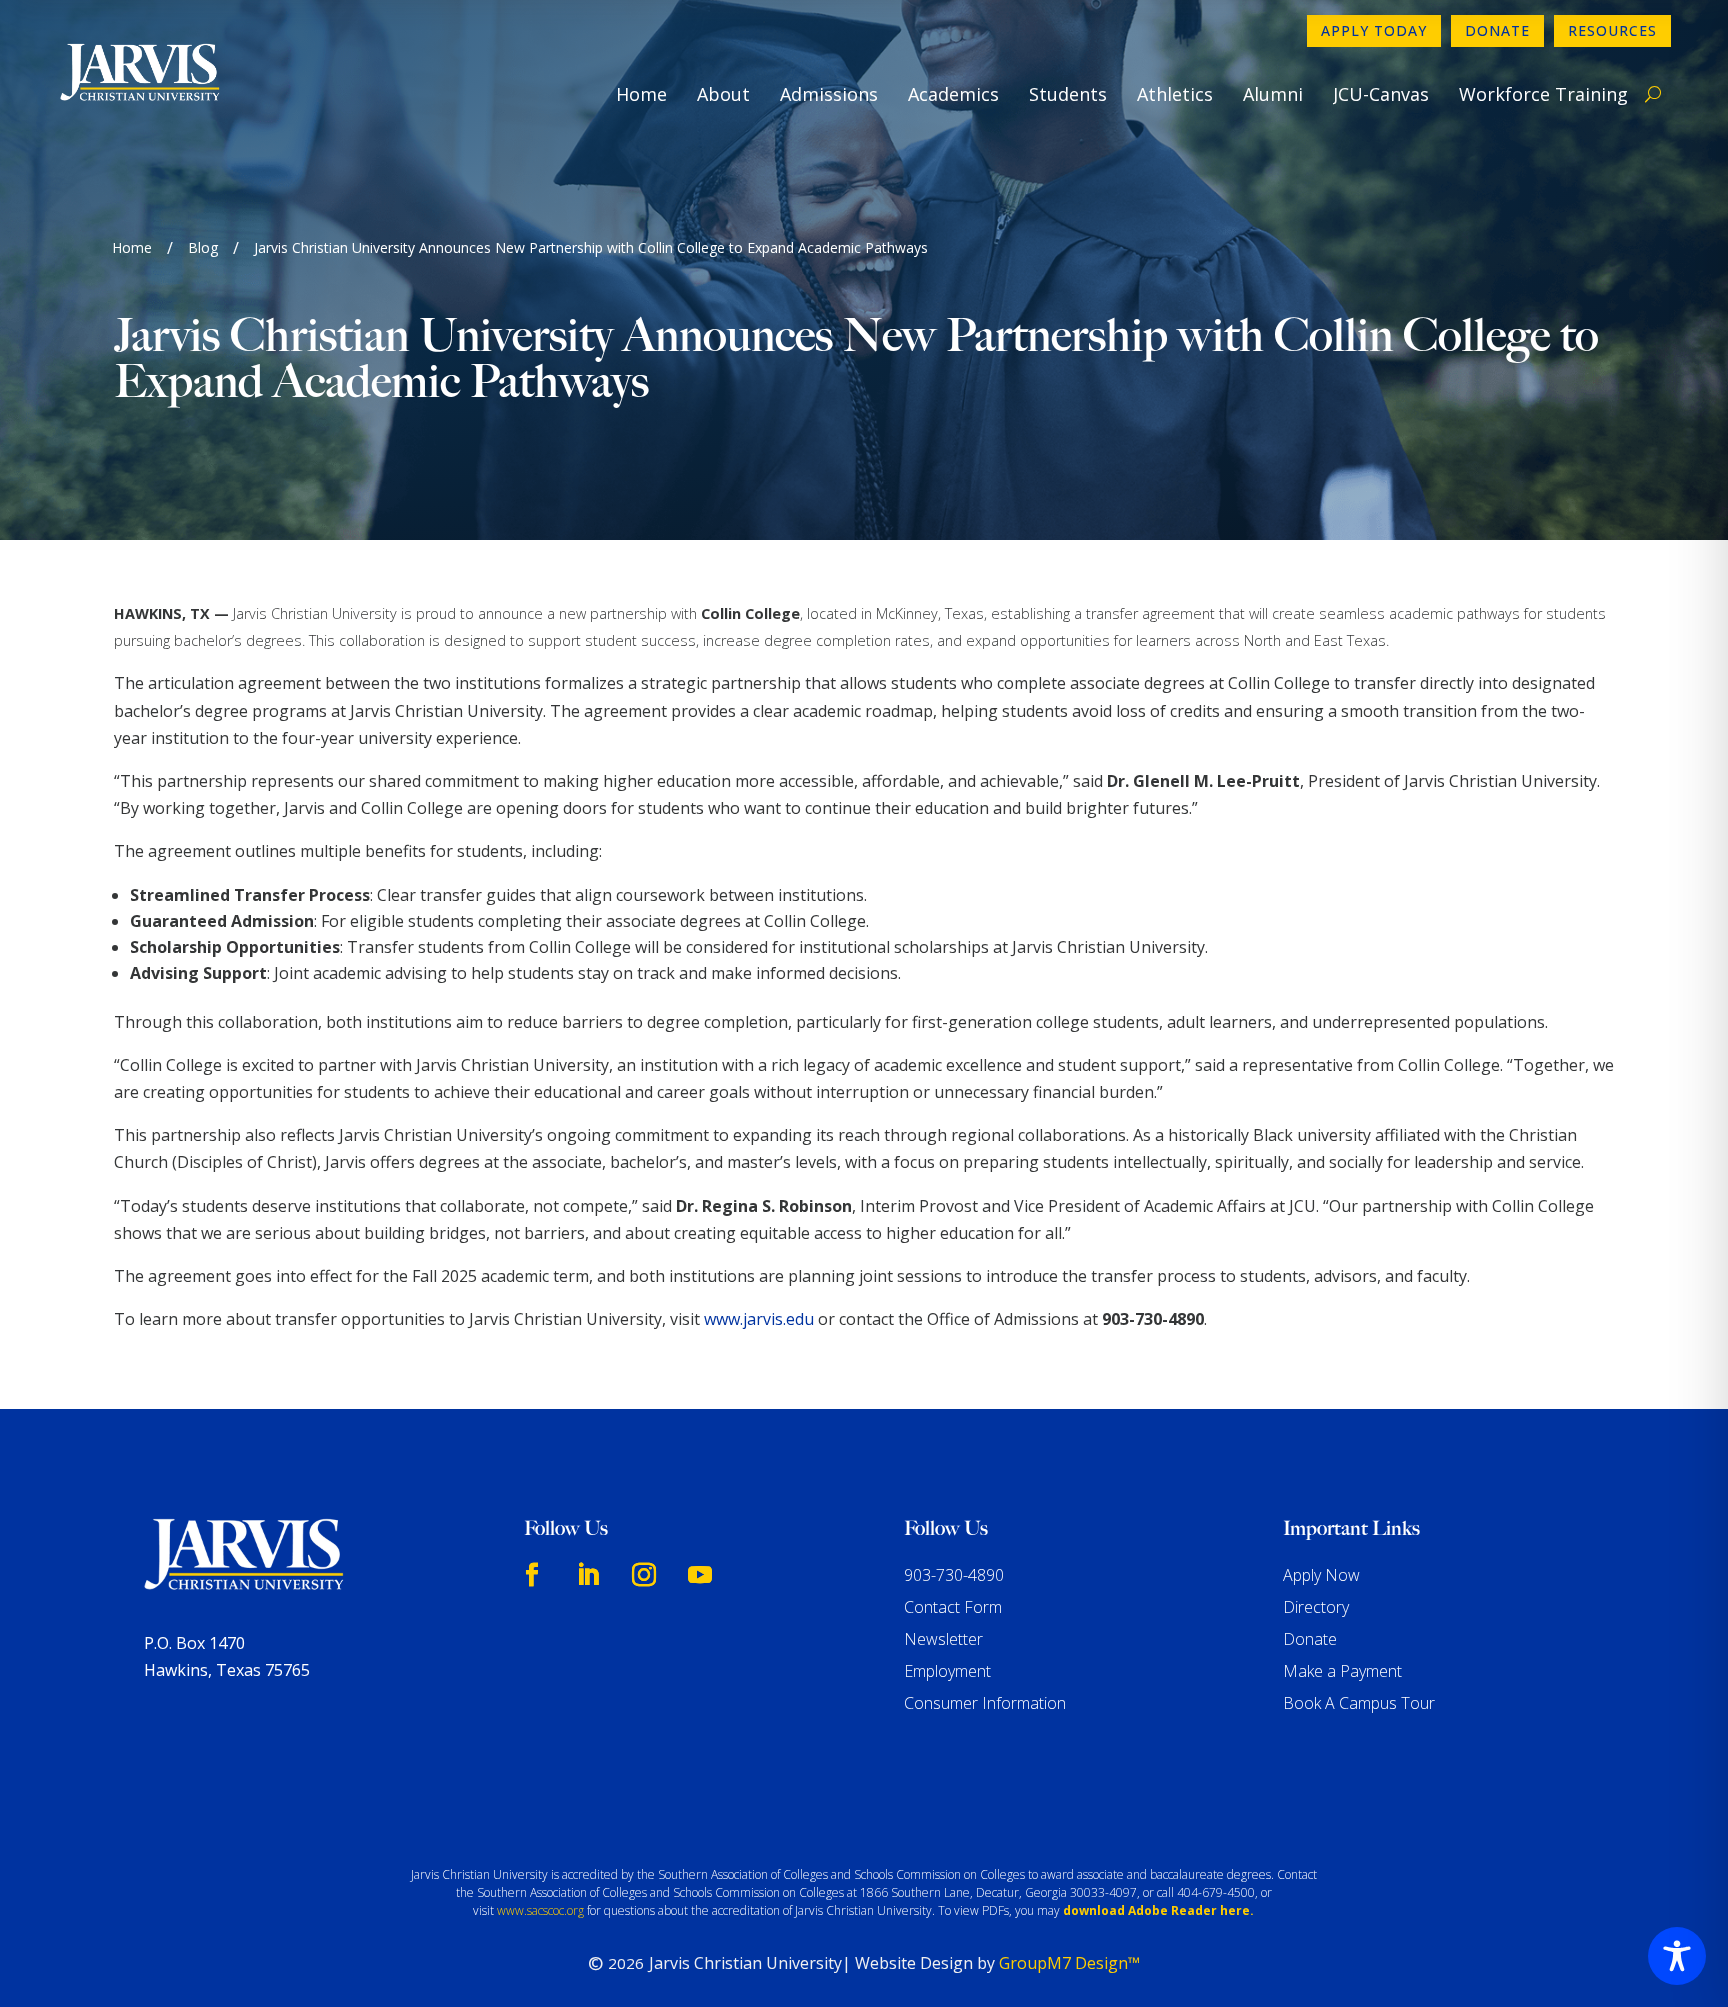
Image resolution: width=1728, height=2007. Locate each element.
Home (641, 94)
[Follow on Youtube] (700, 1575)
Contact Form (953, 1607)
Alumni (1273, 94)
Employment (947, 1671)
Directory (1316, 1607)
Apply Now (1321, 1575)
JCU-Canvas (1381, 94)
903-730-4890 (954, 1575)
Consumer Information (985, 1703)
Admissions (829, 94)
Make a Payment (1342, 1671)
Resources (1612, 30)
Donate (1497, 30)
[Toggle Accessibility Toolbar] (1677, 1956)
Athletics (1175, 94)
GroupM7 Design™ (1069, 1963)
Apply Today (1374, 30)
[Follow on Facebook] (532, 1575)
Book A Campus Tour (1359, 1703)
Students (1068, 94)
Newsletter (943, 1639)
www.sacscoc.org (540, 1910)
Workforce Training (1543, 94)
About (723, 94)
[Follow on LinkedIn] (588, 1575)
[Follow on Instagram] (644, 1575)
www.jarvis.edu (759, 1319)
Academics (953, 94)
